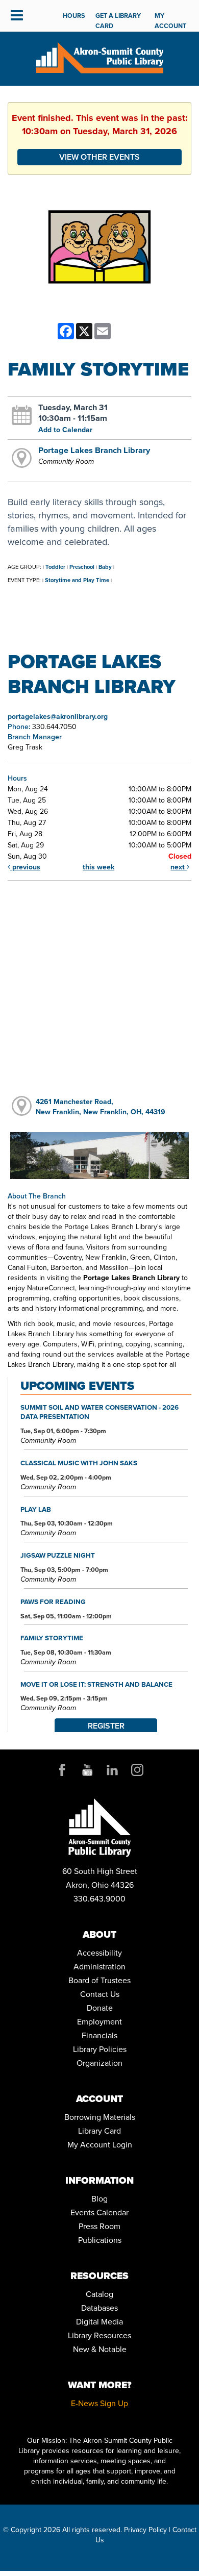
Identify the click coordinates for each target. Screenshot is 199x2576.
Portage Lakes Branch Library (94, 450)
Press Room (99, 2226)
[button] (17, 16)
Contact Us (100, 1994)
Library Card (99, 2131)
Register (106, 1726)
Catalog (99, 2294)
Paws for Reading (53, 1602)
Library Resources (99, 2335)
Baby (105, 567)
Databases (99, 2308)
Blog (99, 2199)
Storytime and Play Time (77, 580)
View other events (99, 157)
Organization (99, 2063)
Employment (99, 2022)
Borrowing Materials (100, 2117)
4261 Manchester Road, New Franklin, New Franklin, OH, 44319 (101, 1107)
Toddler (55, 567)
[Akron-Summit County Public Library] (99, 57)
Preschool (82, 567)
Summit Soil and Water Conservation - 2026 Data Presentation (99, 1412)
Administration (99, 1967)
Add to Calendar (65, 430)
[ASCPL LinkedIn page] (112, 1770)
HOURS (74, 16)
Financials (99, 2035)
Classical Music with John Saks (79, 1463)
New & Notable (100, 2349)
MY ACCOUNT (170, 21)
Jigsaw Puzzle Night (58, 1555)
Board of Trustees (99, 1980)
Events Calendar (99, 2212)
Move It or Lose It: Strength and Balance (96, 1684)
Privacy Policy (145, 2530)
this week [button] (98, 867)
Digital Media (99, 2322)
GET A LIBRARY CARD (118, 21)
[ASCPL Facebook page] (62, 1770)
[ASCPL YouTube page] (87, 1770)
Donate (100, 2008)
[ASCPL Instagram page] (137, 1770)
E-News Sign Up (99, 2403)
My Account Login (100, 2145)
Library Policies (100, 2049)
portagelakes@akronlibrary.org (58, 717)
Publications (100, 2240)
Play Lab (36, 1509)
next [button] (179, 867)
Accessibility (99, 1953)
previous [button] (25, 867)
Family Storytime (52, 1638)
